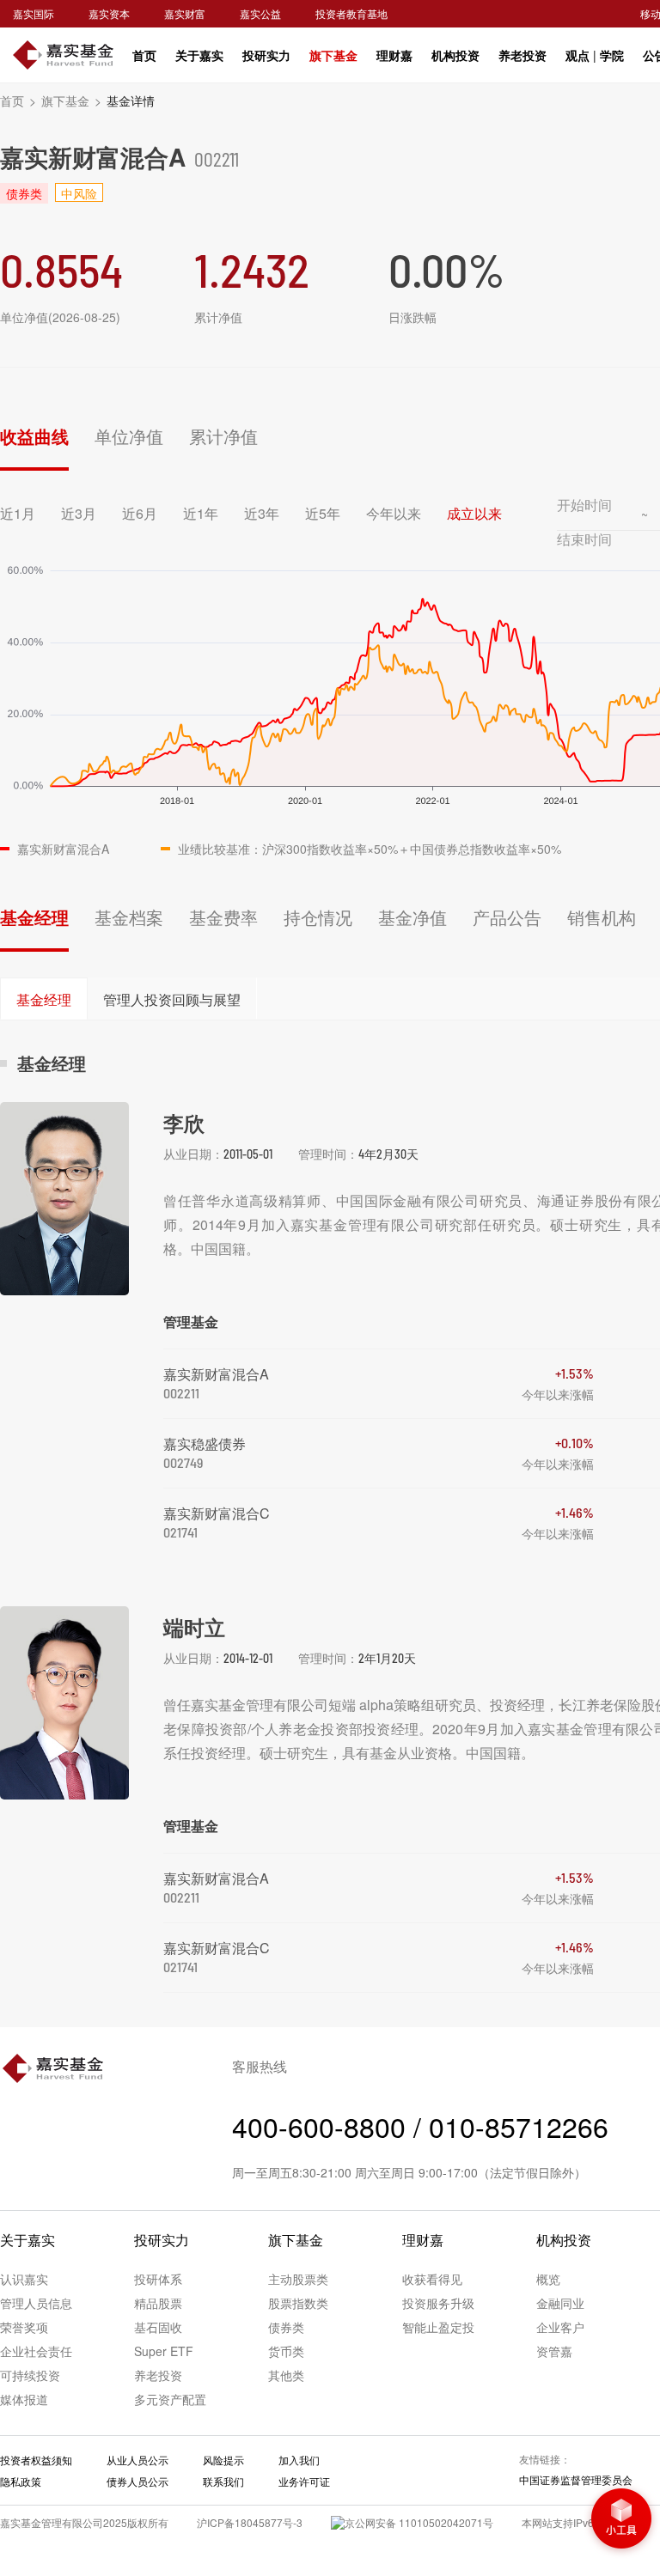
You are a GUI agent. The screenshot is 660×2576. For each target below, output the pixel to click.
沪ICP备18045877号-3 (250, 2522)
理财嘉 (394, 55)
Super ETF (164, 2351)
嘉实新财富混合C (217, 1513)
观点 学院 (595, 55)
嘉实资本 (109, 13)
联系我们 (223, 2481)
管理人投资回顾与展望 (172, 999)
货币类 (286, 2351)
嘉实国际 (34, 13)
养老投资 (522, 55)
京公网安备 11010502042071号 (419, 2522)
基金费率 (223, 917)
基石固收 (158, 2327)
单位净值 (129, 436)
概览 (548, 2279)
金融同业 (560, 2303)
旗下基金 (333, 55)
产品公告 (507, 917)
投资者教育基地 (351, 13)
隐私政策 (21, 2481)
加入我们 (299, 2460)
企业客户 (560, 2327)
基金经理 (34, 917)
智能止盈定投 (438, 2327)
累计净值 (223, 436)
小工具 (621, 2520)
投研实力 (266, 55)
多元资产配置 (170, 2399)
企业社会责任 (36, 2351)
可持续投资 (30, 2375)
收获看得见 (432, 2279)
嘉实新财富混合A (216, 1374)
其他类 (286, 2375)
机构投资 (455, 55)
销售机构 (602, 917)
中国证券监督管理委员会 (576, 2479)
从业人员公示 (137, 2460)
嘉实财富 (185, 13)
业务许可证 (304, 2481)
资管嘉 (554, 2351)
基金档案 (129, 917)
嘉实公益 (260, 13)
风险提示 (223, 2460)
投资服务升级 (438, 2303)
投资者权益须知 (36, 2460)
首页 (144, 55)
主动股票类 (298, 2279)
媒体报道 (24, 2399)
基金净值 (412, 917)
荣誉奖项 (24, 2327)
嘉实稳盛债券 (205, 1443)
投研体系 (158, 2279)
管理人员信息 (36, 2303)
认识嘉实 (24, 2279)
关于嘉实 (199, 55)
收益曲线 (34, 436)
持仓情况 (318, 917)
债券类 (286, 2327)
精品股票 (158, 2303)
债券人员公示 (137, 2481)
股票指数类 (298, 2303)
